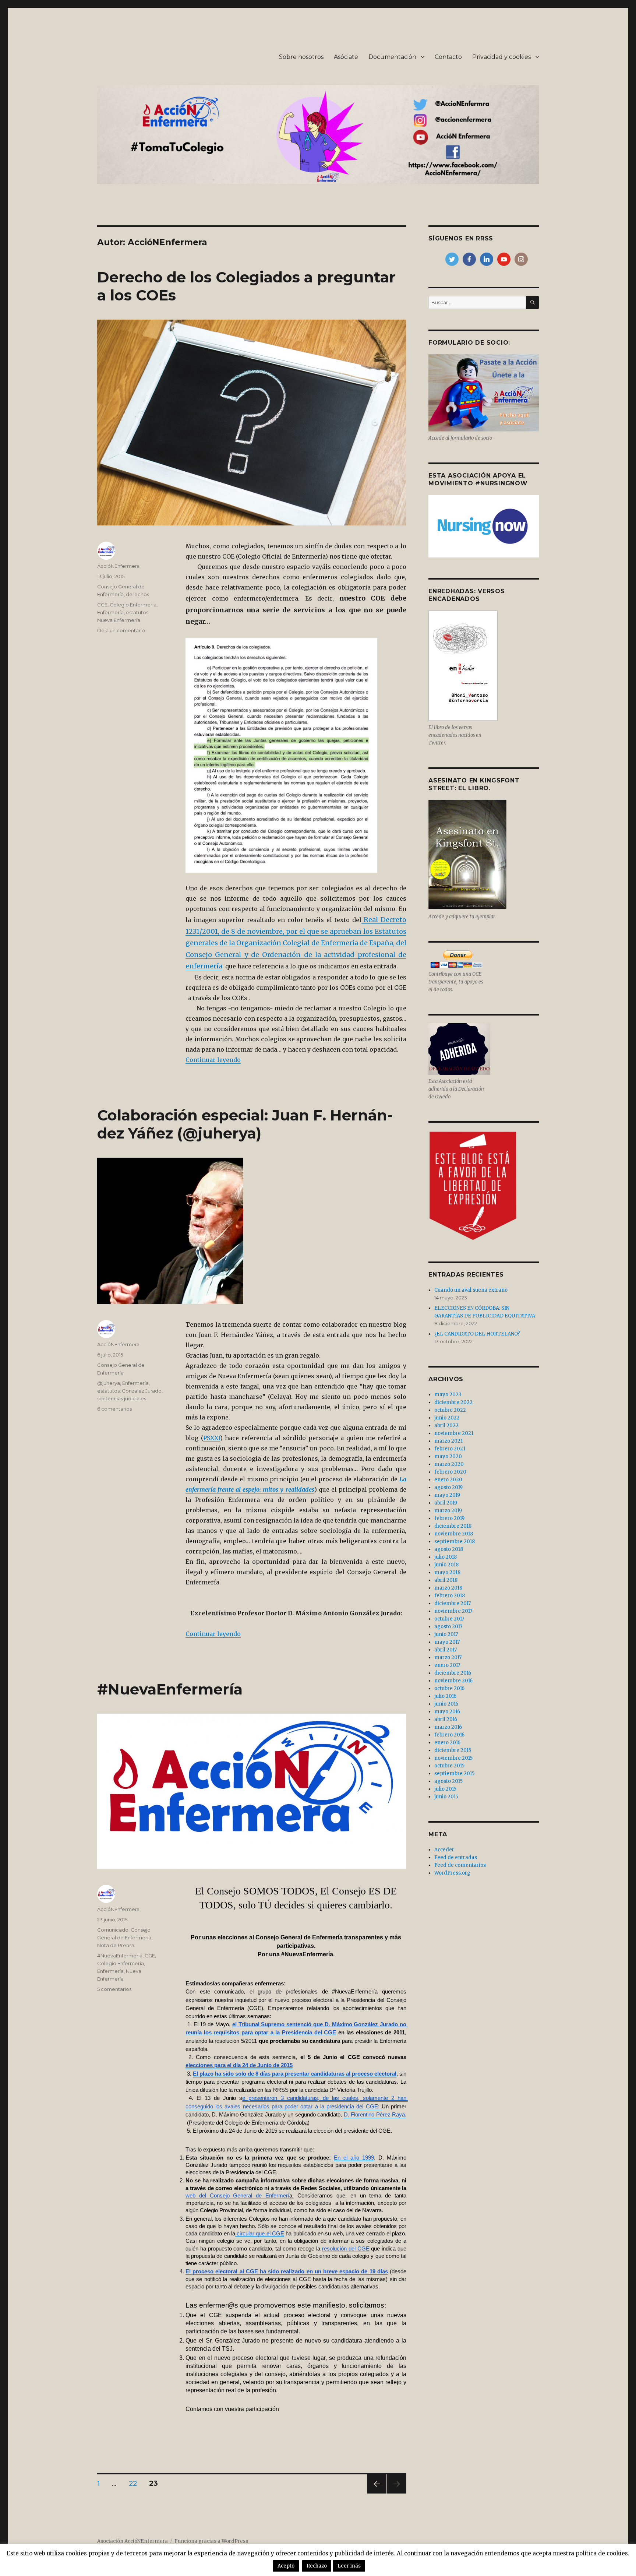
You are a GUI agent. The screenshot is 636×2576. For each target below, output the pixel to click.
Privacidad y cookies (501, 57)
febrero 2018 (450, 1596)
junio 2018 (446, 1565)
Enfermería (110, 612)
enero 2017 (447, 1665)
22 (135, 2483)
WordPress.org (452, 1873)
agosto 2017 (448, 1627)
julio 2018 (446, 1557)
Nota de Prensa (116, 1945)
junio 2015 (446, 1797)
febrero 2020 (450, 1472)
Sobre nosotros (301, 57)
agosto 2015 (448, 1781)
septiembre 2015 (454, 1773)
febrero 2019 (449, 1518)
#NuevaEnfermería (170, 1689)
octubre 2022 (450, 1410)
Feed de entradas (456, 1857)
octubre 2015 (449, 1766)
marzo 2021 (448, 1441)
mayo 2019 (447, 1495)
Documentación (392, 57)
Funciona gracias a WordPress (211, 2541)
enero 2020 (448, 1480)
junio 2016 (446, 1704)
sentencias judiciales (122, 1398)
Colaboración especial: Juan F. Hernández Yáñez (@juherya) (245, 1124)
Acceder (444, 1850)
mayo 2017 (447, 1642)
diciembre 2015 (453, 1750)
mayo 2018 (447, 1572)
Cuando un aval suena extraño (471, 1290)
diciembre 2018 (453, 1526)
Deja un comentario (121, 630)
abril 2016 (446, 1719)
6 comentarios (114, 1409)
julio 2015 (445, 1789)
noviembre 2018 (454, 1534)
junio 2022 (447, 1418)
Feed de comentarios (460, 1865)
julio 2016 (445, 1696)
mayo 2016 (447, 1712)
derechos (137, 594)
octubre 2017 (449, 1619)
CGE (102, 605)
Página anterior (376, 2493)
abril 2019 (446, 1503)
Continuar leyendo (213, 1060)
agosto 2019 (448, 1487)
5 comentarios (114, 1989)
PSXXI (212, 1438)
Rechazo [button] (317, 2566)
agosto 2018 (449, 1549)
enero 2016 (447, 1743)
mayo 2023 (448, 1395)
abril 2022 (446, 1426)
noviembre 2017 (453, 1611)
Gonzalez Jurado (142, 1391)
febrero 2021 (450, 1449)
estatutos (137, 612)
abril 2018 (446, 1580)
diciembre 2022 (453, 1402)
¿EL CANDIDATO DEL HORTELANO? (477, 1334)
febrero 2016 (449, 1735)
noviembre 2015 (453, 1758)
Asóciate (346, 57)
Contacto (448, 57)
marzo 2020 (449, 1464)
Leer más (349, 2566)
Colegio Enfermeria (133, 605)
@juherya (109, 1383)
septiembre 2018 (455, 1542)
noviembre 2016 (453, 1681)
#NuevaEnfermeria (120, 1956)
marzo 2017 (448, 1657)
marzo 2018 (448, 1588)
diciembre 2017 (453, 1603)
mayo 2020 (448, 1456)
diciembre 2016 (453, 1673)
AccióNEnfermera (118, 566)
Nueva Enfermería (119, 620)
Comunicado (113, 1930)
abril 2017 (446, 1650)
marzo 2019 (448, 1511)
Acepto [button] (286, 2566)
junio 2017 (446, 1634)
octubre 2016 (449, 1688)
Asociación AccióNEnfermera (132, 2541)
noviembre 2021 (454, 1433)
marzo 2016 (448, 1727)
